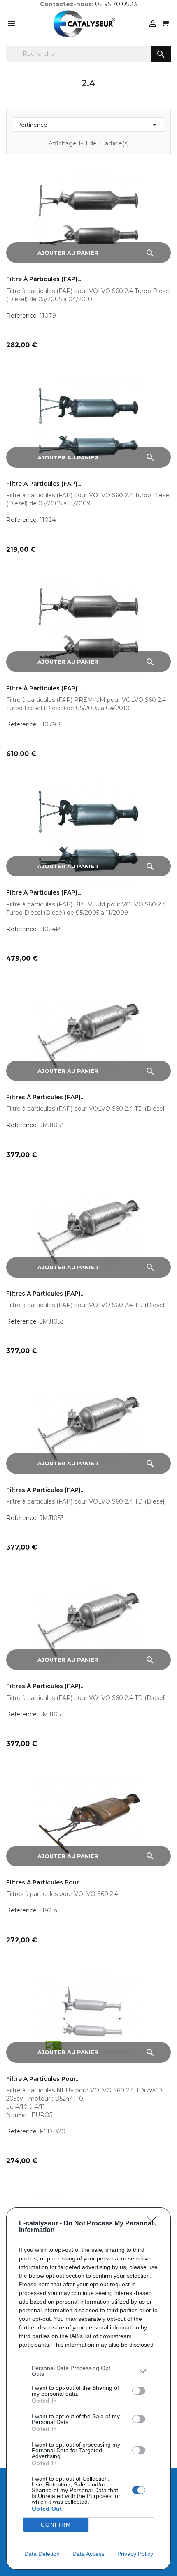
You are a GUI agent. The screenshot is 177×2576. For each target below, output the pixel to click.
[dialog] (88, 2389)
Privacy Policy (135, 2554)
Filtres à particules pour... (44, 1883)
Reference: (22, 316)
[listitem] (88, 2371)
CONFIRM (56, 2525)
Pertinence (88, 125)
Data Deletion (42, 2554)
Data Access (88, 2554)
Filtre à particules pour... (43, 2079)
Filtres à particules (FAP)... (45, 1097)
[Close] (154, 2224)
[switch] (139, 2391)
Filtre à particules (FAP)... (44, 279)
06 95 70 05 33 (116, 4)
